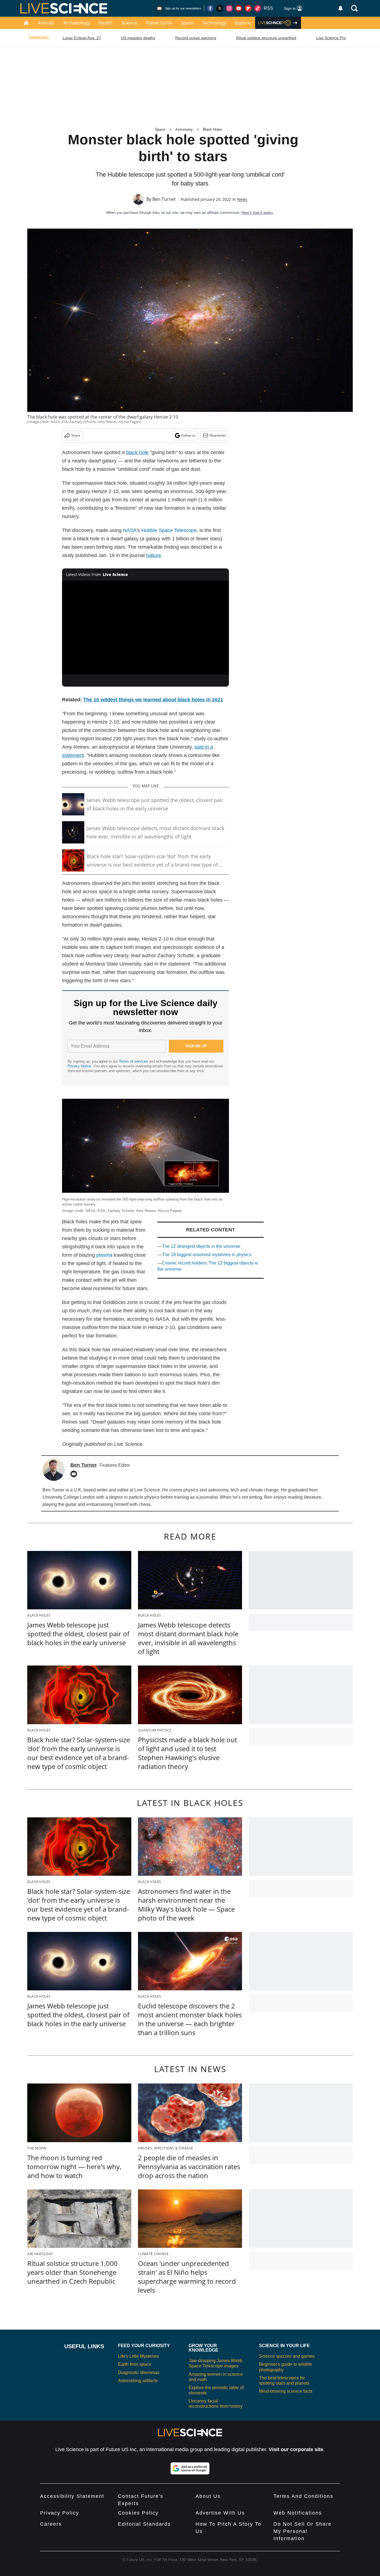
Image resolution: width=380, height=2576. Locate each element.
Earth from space (135, 2364)
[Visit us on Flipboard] (248, 8)
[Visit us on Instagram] (229, 8)
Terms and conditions (303, 2496)
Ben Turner (164, 199)
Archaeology (77, 23)
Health (105, 23)
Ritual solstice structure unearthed (266, 38)
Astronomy (184, 129)
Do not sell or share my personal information (303, 2531)
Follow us (188, 435)
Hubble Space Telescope (169, 530)
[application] (145, 628)
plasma (104, 1255)
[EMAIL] (75, 1474)
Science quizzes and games (287, 2356)
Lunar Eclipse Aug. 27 (82, 38)
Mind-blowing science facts (286, 2391)
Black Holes (213, 129)
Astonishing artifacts (138, 2381)
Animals (46, 23)
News (242, 199)
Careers (51, 2524)
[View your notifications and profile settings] (340, 8)
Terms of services (134, 1061)
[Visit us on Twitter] (220, 8)
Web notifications (298, 2513)
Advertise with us (220, 2513)
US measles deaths (138, 38)
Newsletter (218, 435)
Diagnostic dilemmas (139, 2373)
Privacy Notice (79, 1066)
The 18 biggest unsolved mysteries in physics (207, 1255)
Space (187, 23)
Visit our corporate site (296, 2449)
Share (76, 435)
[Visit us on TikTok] (258, 8)
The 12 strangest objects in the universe (201, 1246)
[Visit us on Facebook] (210, 8)
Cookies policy (138, 2513)
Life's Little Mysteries (138, 2356)
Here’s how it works (257, 213)
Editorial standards (144, 2524)
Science (129, 23)
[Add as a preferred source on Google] (190, 2468)
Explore (243, 23)
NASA (130, 530)
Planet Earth (159, 23)
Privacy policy (60, 2513)
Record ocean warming (196, 38)
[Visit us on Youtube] (239, 8)
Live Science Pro (331, 38)
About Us (208, 2496)
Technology (214, 23)
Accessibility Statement (72, 2496)
